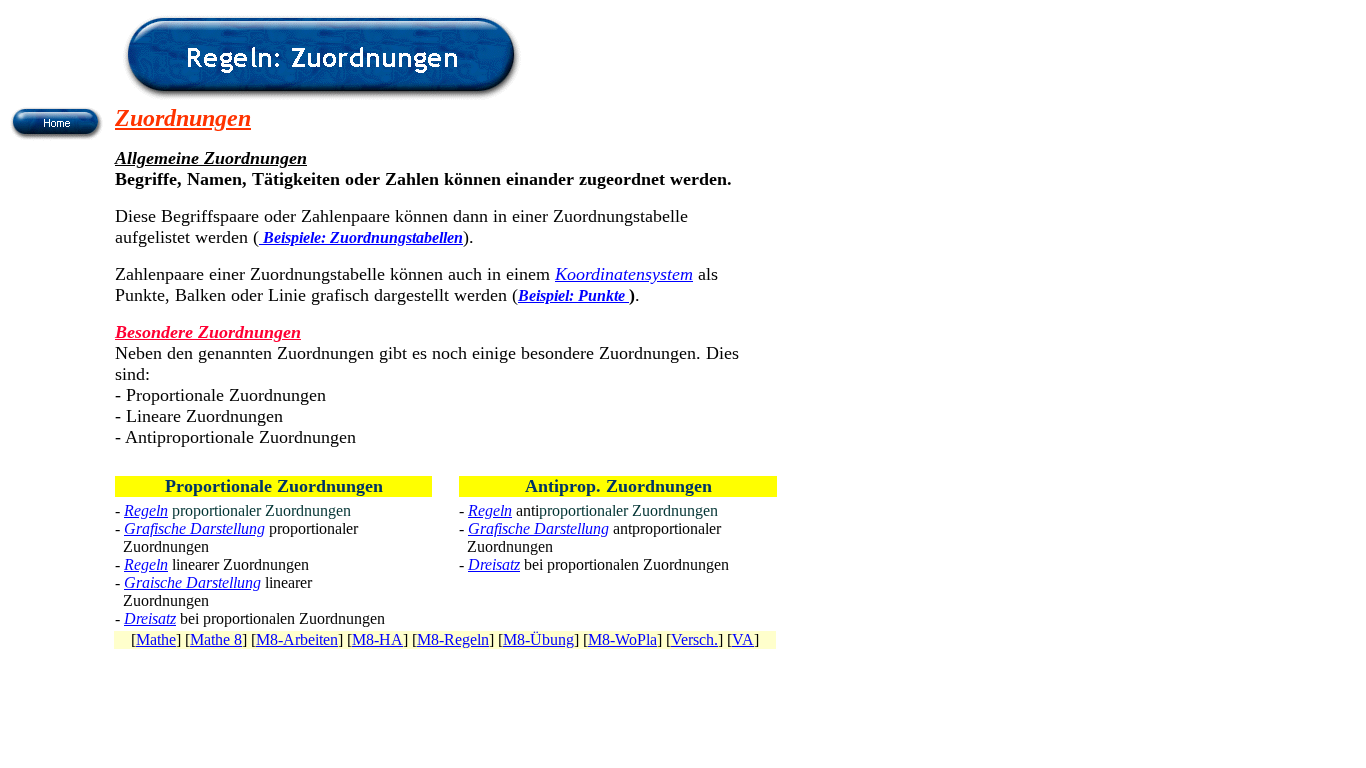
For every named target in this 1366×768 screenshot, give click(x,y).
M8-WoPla (622, 639)
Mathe (156, 639)
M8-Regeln (453, 639)
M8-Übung (538, 639)
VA (743, 639)
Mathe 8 (216, 639)
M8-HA (377, 639)
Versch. (694, 639)
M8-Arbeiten (297, 639)
